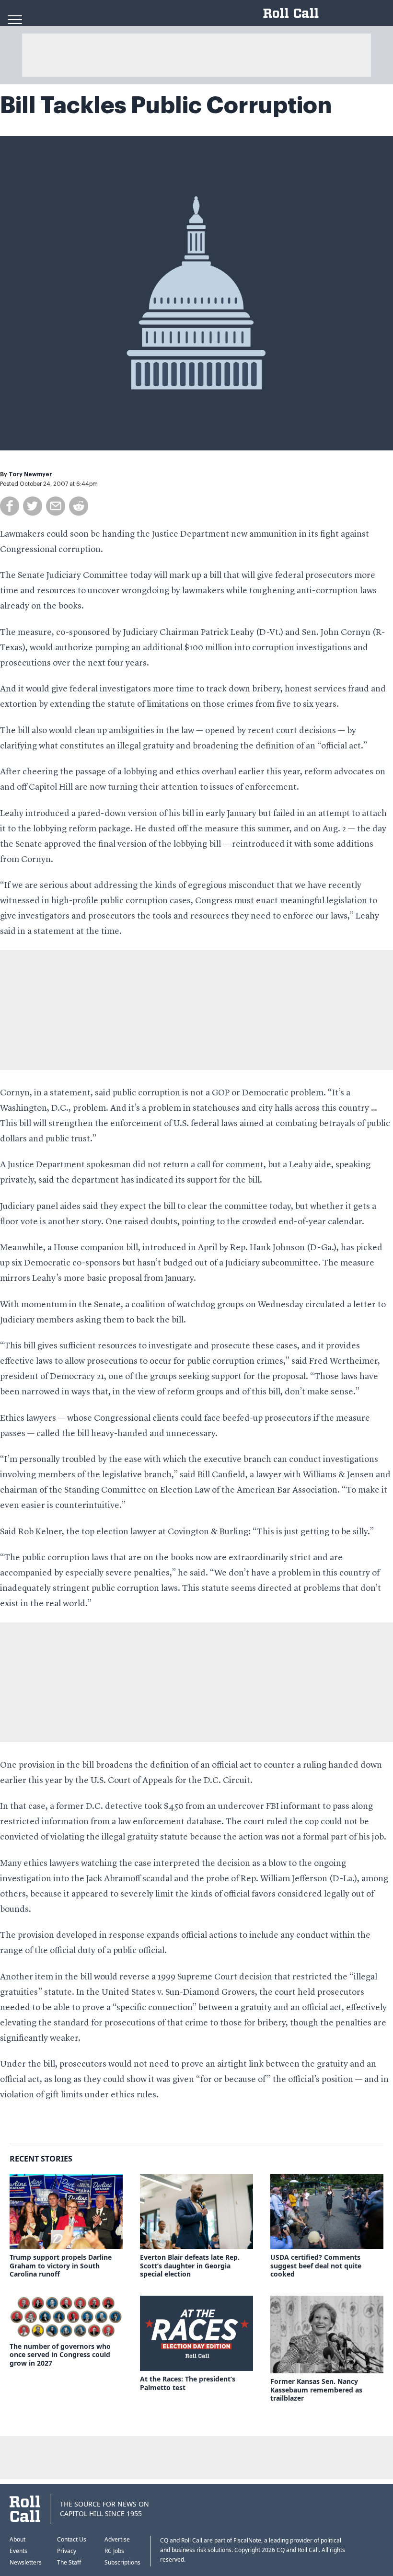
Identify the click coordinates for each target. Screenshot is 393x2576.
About (17, 2539)
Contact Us (72, 2539)
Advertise (117, 2539)
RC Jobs (114, 2551)
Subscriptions (122, 2562)
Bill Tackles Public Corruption (166, 105)
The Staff (69, 2562)
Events (18, 2551)
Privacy (67, 2551)
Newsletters (26, 2562)
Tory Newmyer (30, 474)
